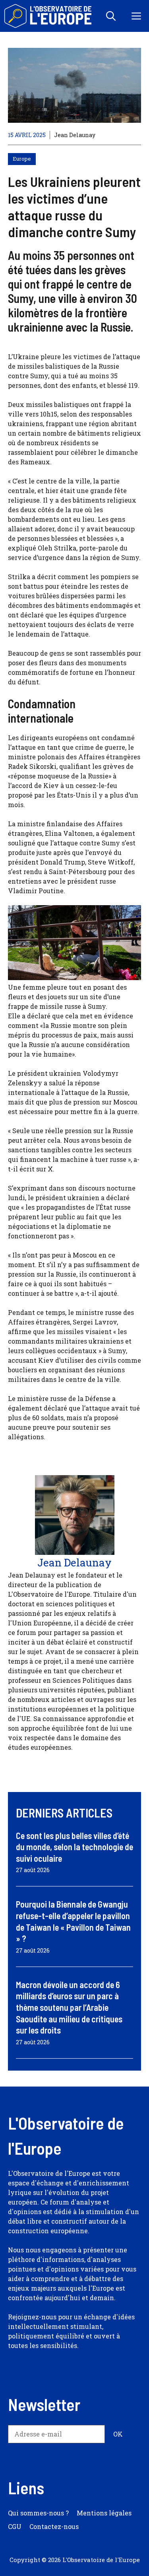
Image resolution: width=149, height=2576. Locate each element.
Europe (22, 159)
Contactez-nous (54, 2526)
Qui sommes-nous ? (38, 2513)
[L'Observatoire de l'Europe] (49, 16)
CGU (15, 2526)
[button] (111, 16)
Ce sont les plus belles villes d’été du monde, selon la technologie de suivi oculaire (74, 1847)
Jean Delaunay (75, 135)
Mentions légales (104, 2513)
